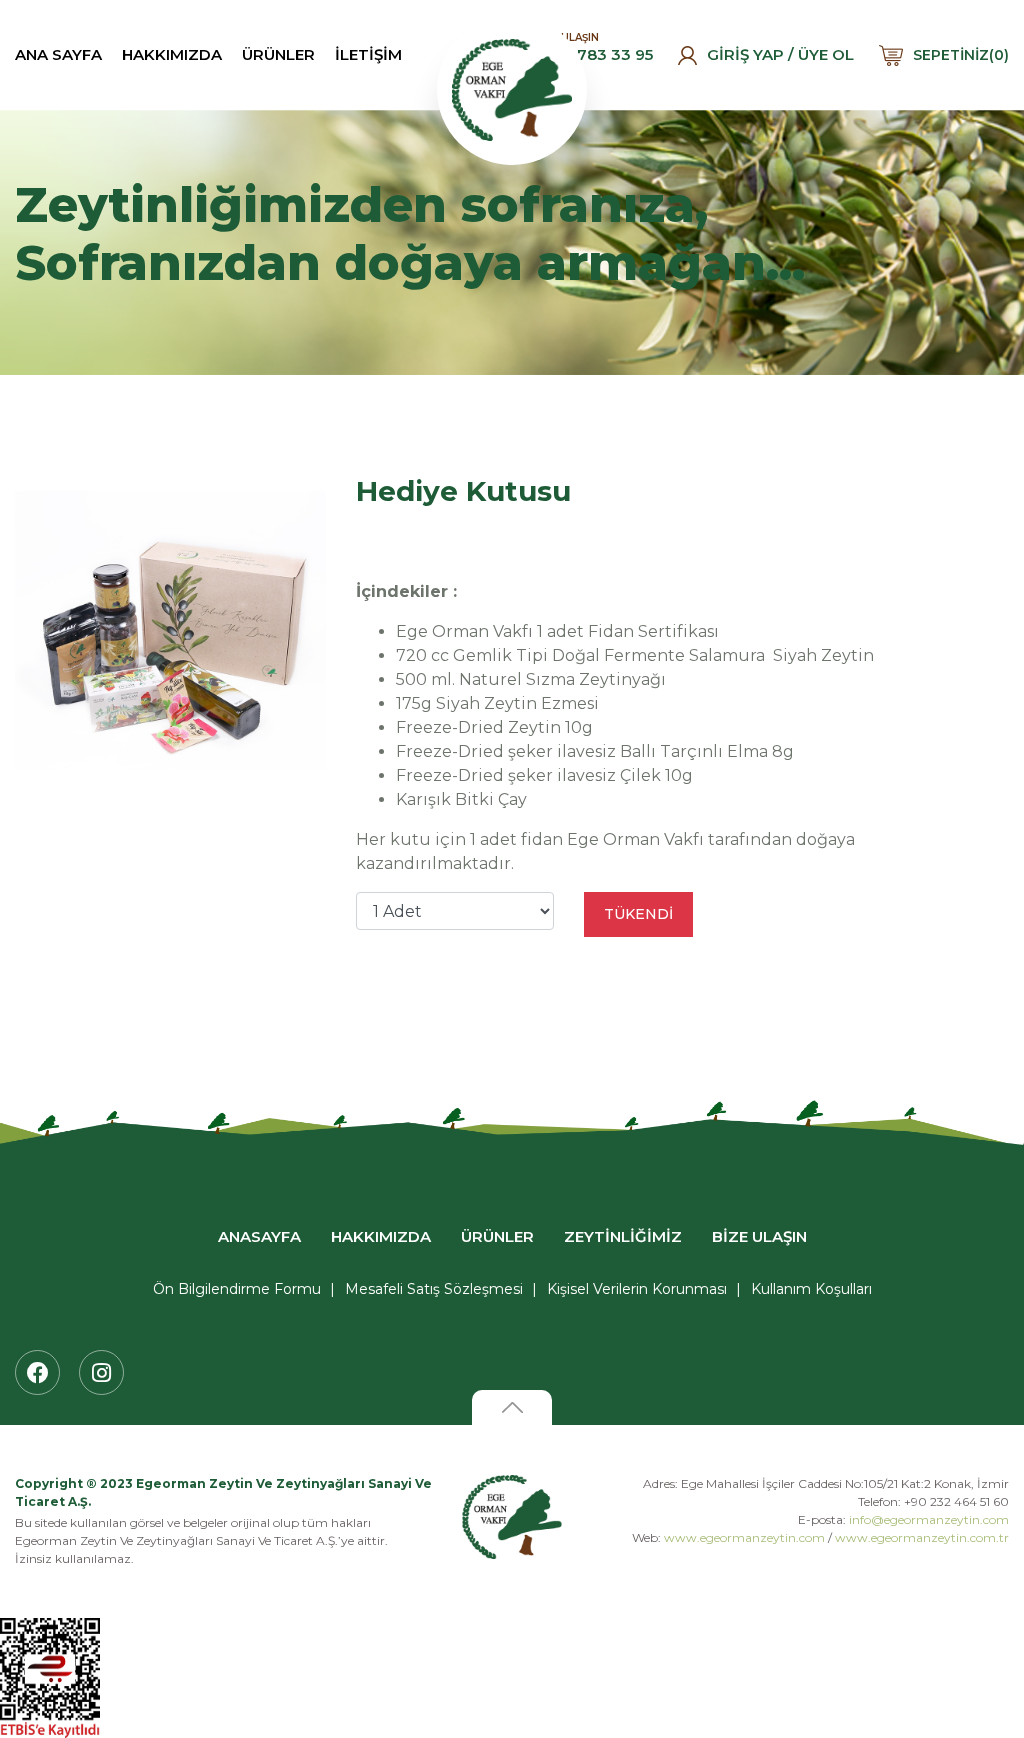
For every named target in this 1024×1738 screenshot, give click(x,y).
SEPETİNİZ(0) (961, 55)
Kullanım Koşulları (811, 1289)
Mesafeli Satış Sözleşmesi (434, 1289)
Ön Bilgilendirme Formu (237, 1289)
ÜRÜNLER (278, 54)
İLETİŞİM (368, 54)
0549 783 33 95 (593, 54)
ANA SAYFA (58, 54)
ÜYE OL (826, 54)
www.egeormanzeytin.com (744, 1537)
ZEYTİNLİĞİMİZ (623, 1236)
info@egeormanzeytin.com (929, 1519)
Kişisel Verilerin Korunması (637, 1289)
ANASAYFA (259, 1236)
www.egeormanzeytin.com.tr (922, 1537)
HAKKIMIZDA (172, 54)
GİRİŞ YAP (745, 54)
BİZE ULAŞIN (759, 1236)
